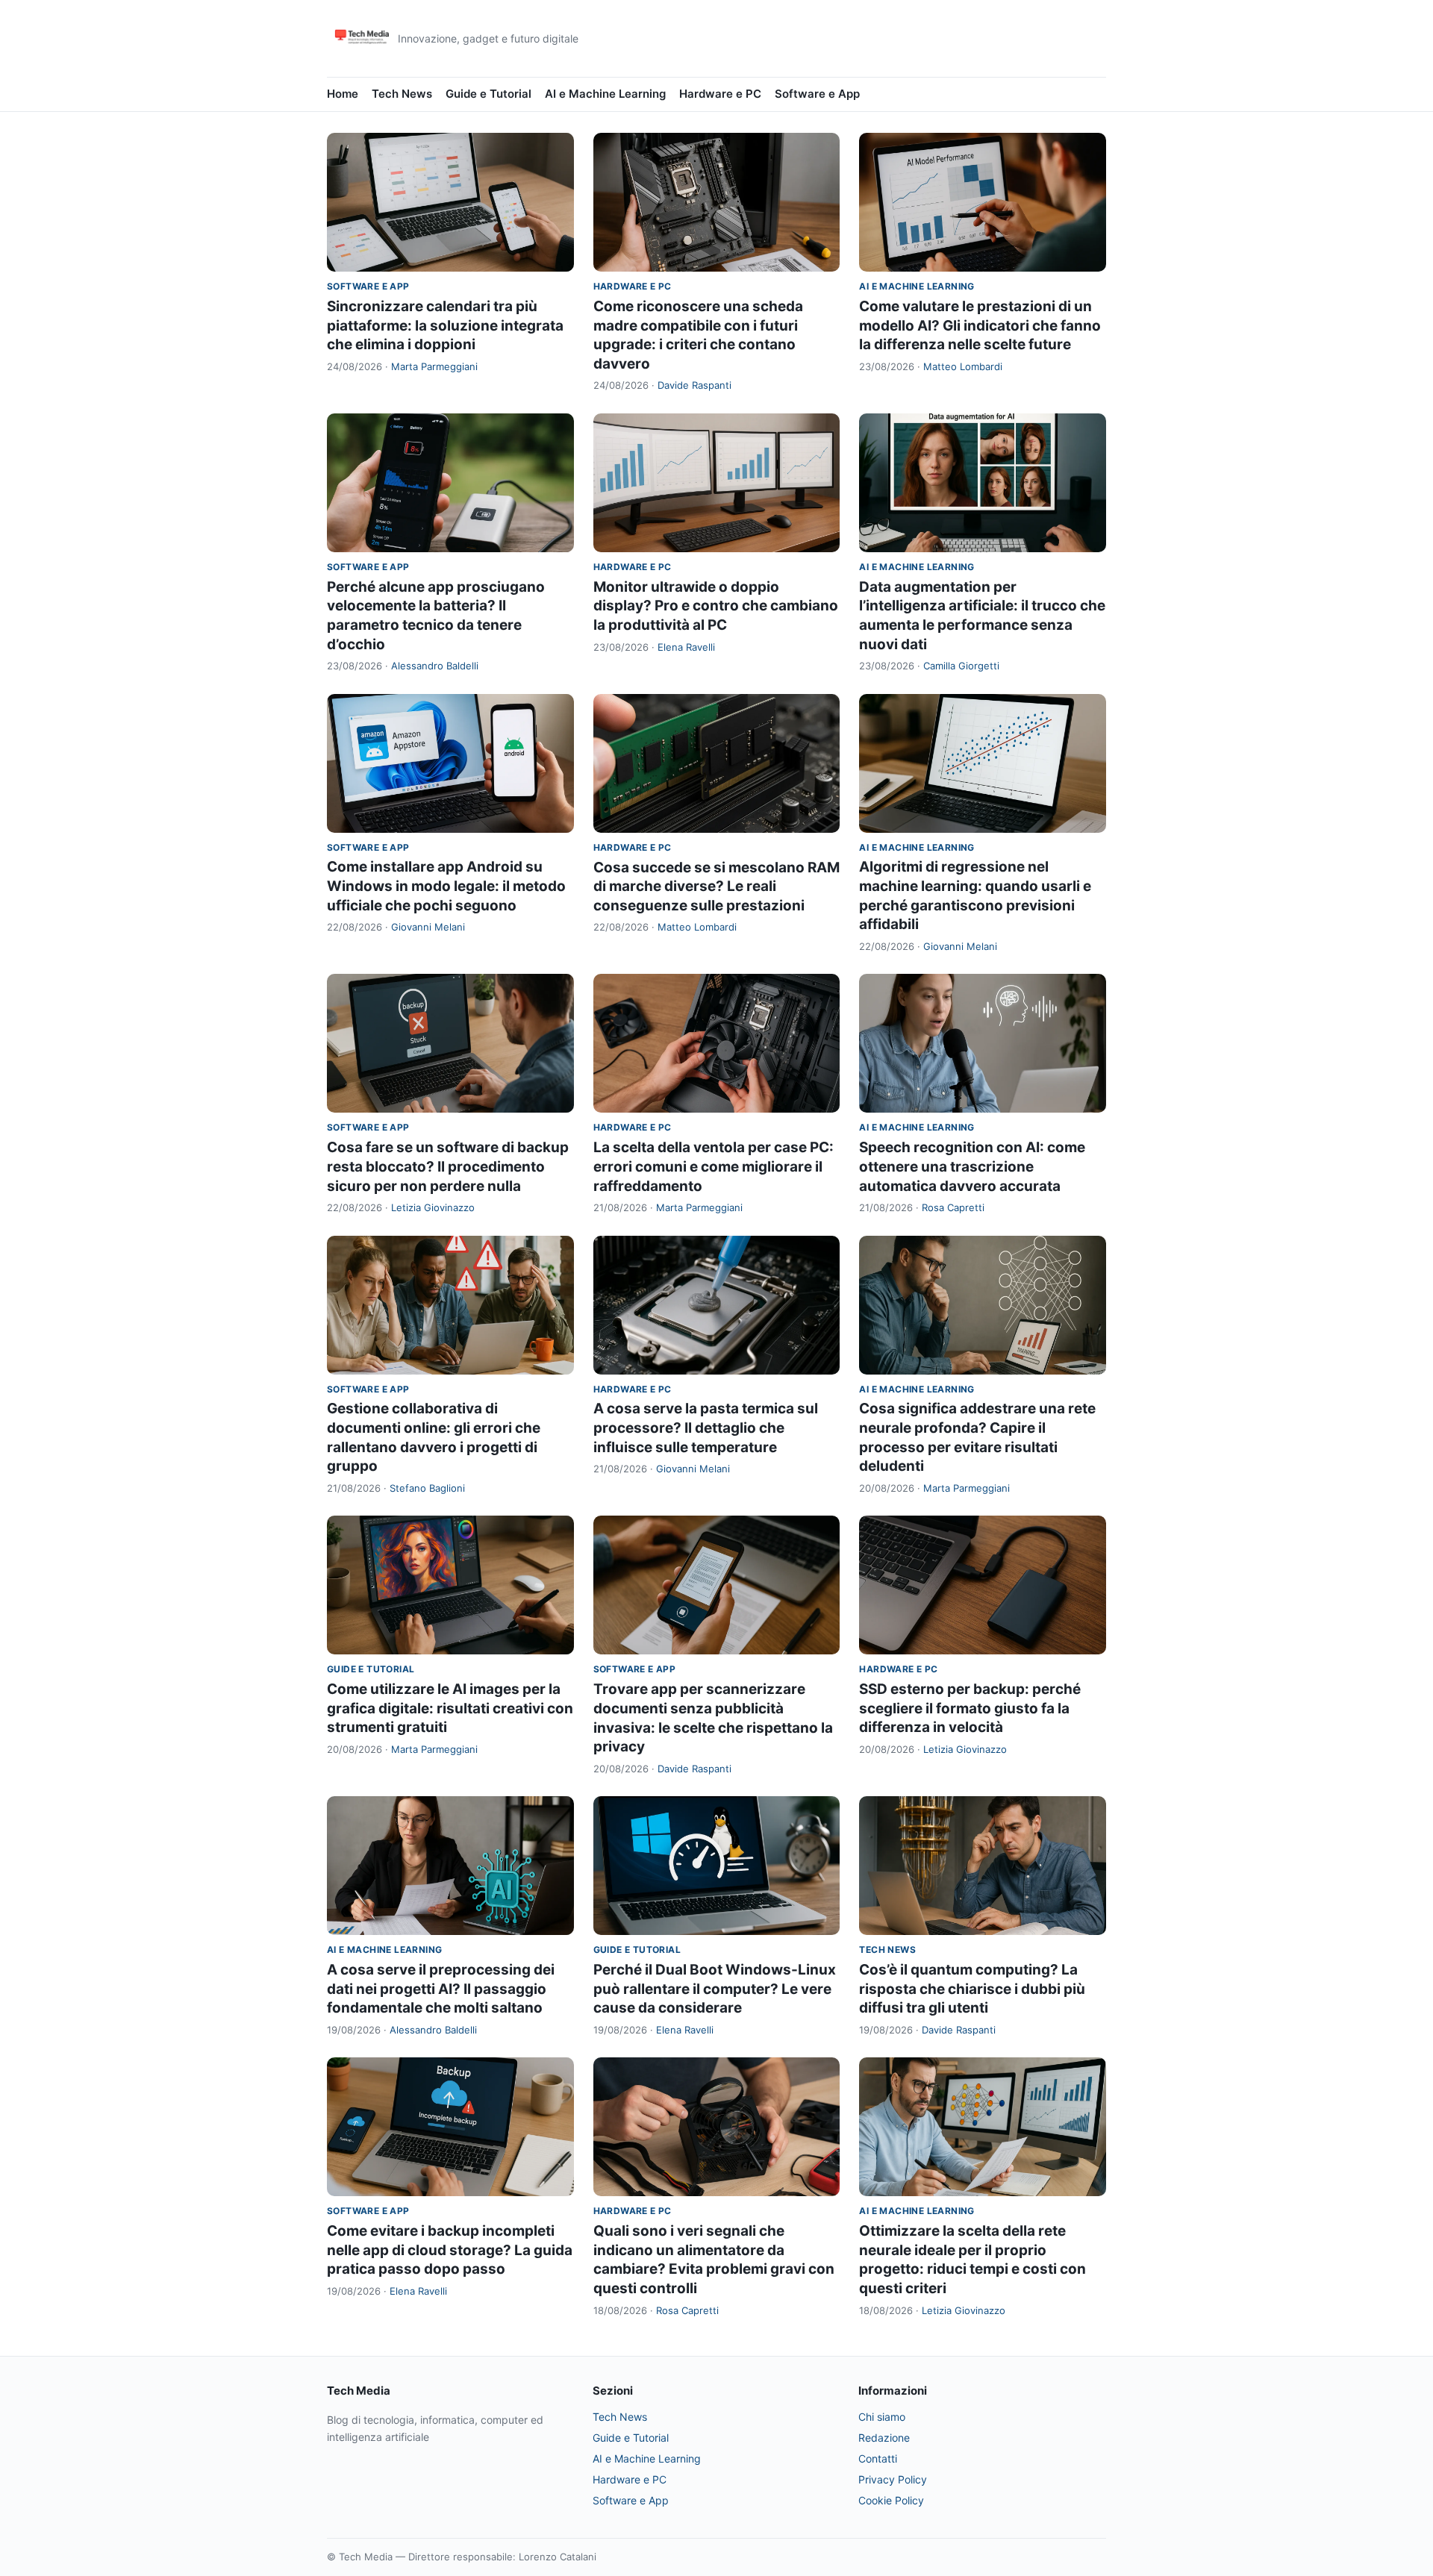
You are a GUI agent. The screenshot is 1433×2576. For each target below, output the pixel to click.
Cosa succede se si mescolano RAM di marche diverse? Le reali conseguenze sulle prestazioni (716, 887)
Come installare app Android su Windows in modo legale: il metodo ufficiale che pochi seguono (446, 886)
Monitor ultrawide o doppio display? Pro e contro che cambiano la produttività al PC (716, 606)
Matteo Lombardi (963, 366)
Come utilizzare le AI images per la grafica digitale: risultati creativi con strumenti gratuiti (450, 1708)
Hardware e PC (720, 94)
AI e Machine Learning (605, 94)
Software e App (817, 94)
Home (343, 94)
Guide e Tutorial (488, 94)
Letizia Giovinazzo (433, 1207)
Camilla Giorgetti (961, 666)
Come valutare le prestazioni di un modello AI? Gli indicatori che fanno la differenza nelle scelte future (980, 325)
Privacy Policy (893, 2479)
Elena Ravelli (686, 647)
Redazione (884, 2438)
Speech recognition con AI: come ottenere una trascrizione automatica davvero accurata (972, 1166)
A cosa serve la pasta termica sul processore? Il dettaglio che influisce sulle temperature (706, 1428)
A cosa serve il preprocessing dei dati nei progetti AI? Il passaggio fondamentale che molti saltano (441, 1989)
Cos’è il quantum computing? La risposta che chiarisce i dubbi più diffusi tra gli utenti (972, 1989)
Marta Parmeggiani (434, 366)
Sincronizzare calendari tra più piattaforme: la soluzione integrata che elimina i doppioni (445, 325)
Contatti (878, 2458)
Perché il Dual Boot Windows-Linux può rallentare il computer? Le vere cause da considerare (715, 1989)
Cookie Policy (891, 2500)
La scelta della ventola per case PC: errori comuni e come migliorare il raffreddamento (714, 1166)
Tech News (402, 94)
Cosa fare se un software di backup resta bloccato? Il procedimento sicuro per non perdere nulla (448, 1166)
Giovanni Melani (428, 927)
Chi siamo (882, 2417)
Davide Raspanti (694, 385)
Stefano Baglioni (427, 1488)
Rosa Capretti (953, 1207)
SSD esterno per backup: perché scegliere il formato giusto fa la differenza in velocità (970, 1708)
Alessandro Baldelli (435, 666)
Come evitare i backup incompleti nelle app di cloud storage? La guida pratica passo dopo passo (450, 2250)
